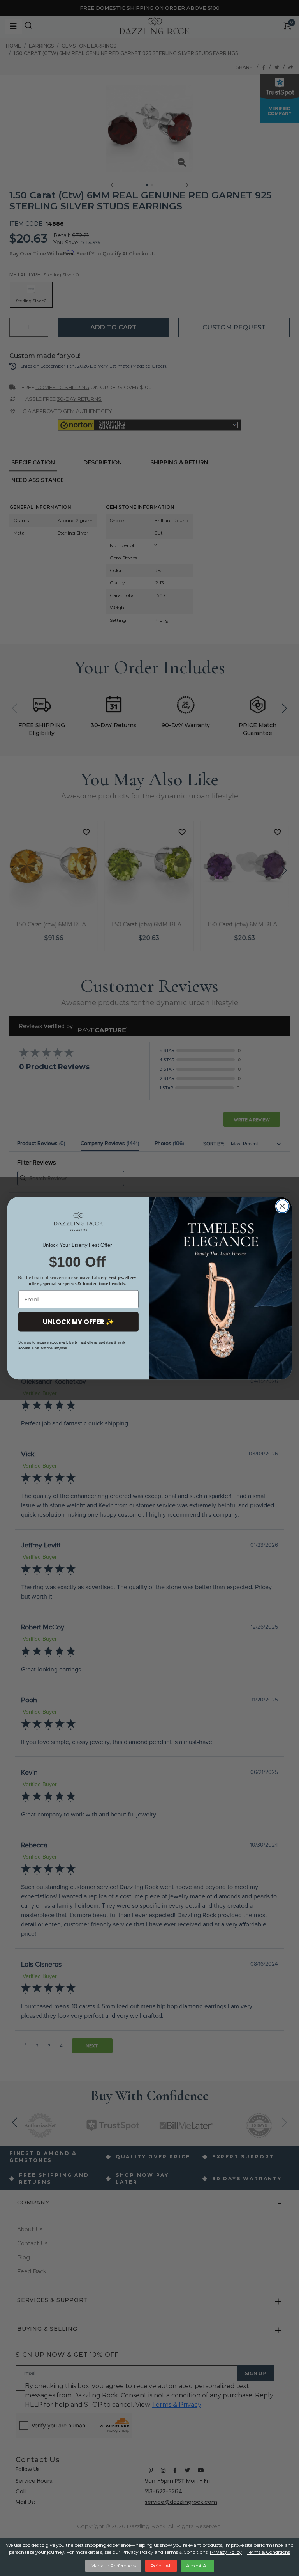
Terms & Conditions (268, 2552)
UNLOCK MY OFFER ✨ (78, 1322)
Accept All (197, 2566)
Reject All (161, 2566)
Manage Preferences (113, 2566)
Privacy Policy (226, 2552)
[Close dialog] (282, 1206)
